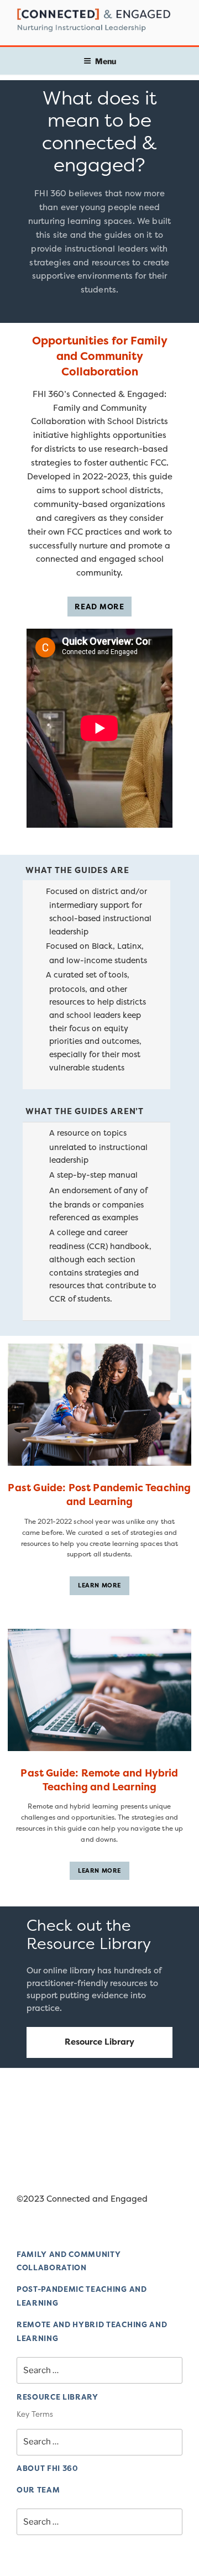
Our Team (38, 2490)
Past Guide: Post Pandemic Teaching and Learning (99, 1495)
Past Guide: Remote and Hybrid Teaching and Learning (99, 1780)
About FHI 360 (48, 2468)
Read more (99, 607)
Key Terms (35, 2414)
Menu (106, 61)
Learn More (99, 1585)
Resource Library (99, 2042)
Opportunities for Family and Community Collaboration (100, 356)
